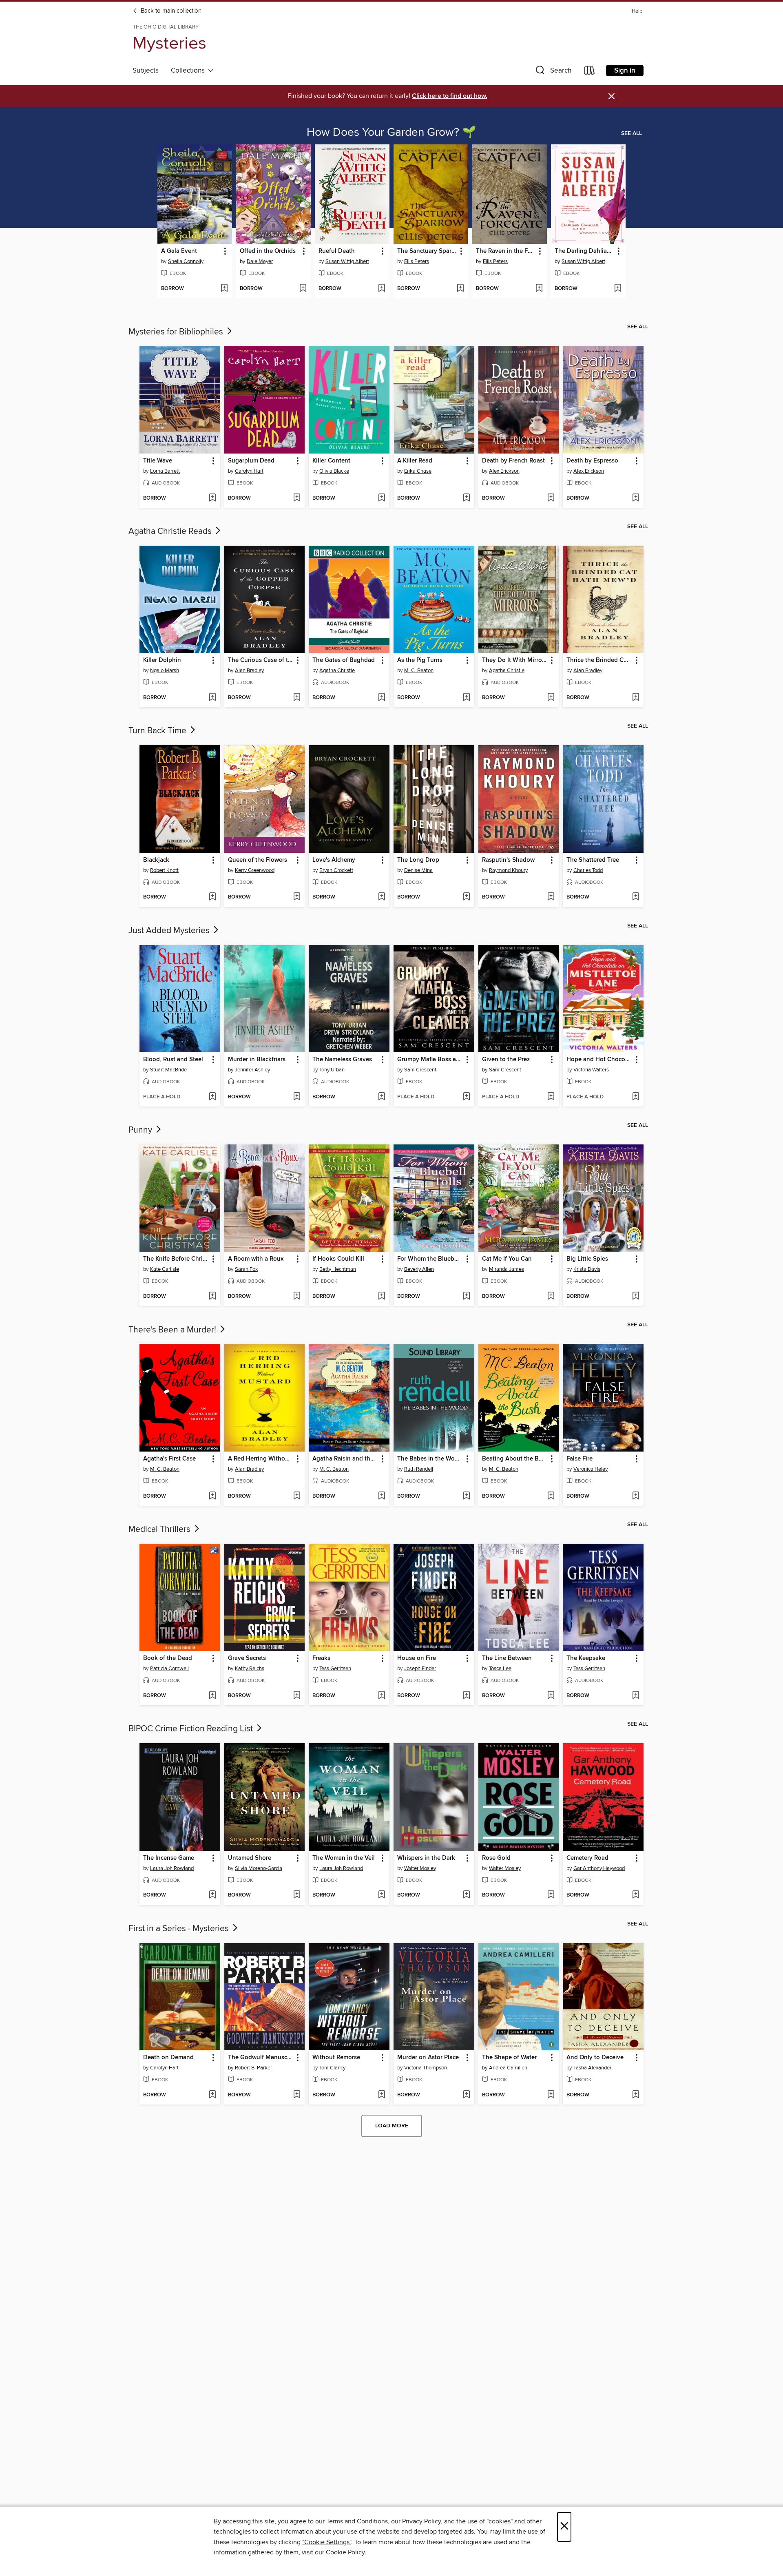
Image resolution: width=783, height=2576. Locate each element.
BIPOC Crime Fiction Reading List (192, 1729)
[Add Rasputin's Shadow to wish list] (551, 897)
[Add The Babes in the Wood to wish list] (466, 1496)
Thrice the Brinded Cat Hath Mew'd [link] (599, 660)
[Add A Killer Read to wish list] (466, 498)
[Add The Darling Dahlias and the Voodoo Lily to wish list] (618, 289)
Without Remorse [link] (336, 2058)
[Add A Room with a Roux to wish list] (297, 1297)
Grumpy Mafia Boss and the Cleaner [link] (430, 1060)
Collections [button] (189, 71)
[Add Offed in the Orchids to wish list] (303, 289)
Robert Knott (164, 870)
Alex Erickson (504, 471)
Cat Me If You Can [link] (507, 1259)
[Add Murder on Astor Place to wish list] (466, 2095)
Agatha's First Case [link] (169, 1459)
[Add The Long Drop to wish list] (466, 897)
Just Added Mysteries (170, 931)
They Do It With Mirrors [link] (514, 660)
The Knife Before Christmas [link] (176, 1259)
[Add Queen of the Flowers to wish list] (297, 897)
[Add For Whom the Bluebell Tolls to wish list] (466, 1297)
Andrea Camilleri (508, 2068)
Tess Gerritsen (335, 1669)
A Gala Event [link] (179, 251)
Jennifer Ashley (252, 1070)
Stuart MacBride (168, 1070)
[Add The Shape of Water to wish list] (551, 2095)
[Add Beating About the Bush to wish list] (551, 1496)
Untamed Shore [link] (250, 1858)
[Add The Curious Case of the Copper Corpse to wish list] (297, 698)
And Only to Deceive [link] (595, 2058)
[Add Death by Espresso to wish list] (636, 498)
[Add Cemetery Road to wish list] (636, 1895)
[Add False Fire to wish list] (636, 1496)
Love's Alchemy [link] (334, 860)
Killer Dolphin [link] (162, 660)
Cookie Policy (345, 2552)
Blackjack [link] (156, 860)
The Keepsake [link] (586, 1658)
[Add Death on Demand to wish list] (212, 2095)
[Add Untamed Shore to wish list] (297, 1895)
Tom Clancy (332, 2068)
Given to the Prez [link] (506, 1060)
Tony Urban (332, 1070)
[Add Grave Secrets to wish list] (297, 1696)
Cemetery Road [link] (587, 1858)
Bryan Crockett (336, 870)
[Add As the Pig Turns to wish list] (466, 698)
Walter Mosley (420, 1868)
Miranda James (507, 1269)
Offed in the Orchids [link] (268, 251)
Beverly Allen (419, 1269)
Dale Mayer (260, 261)
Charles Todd (588, 870)
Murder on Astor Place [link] (428, 2058)
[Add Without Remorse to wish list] (382, 2095)
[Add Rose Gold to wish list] (551, 1895)
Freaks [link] (321, 1658)
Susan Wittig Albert (347, 261)
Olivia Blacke (334, 471)
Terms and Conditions (357, 2521)
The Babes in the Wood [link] (430, 1459)
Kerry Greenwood (255, 870)
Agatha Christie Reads (171, 531)
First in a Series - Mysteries (180, 1929)
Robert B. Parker (253, 2068)
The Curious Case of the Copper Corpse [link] (261, 660)
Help (637, 11)
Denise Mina (418, 870)
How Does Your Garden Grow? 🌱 (391, 133)
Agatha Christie (337, 671)
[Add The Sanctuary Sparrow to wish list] (460, 289)
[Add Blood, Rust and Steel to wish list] (212, 1097)
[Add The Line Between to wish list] (551, 1696)
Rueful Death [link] (337, 251)
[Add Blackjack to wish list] (212, 897)
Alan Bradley (249, 671)
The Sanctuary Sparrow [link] (427, 251)
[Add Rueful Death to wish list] (382, 289)
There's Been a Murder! (173, 1330)
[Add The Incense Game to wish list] (212, 1895)
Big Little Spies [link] (587, 1259)
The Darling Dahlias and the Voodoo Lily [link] (584, 251)
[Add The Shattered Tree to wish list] (636, 897)
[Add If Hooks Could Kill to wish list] (382, 1297)
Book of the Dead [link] (168, 1658)
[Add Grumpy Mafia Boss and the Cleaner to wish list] (466, 1097)
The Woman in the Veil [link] (344, 1858)
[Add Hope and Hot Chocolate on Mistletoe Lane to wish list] (636, 1097)
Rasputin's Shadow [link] (508, 860)
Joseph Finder (420, 1669)
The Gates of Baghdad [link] (344, 660)
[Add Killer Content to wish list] (382, 498)
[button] (553, 72)
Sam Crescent (420, 1070)
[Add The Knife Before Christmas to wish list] (212, 1297)
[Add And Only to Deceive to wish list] (636, 2095)
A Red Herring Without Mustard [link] (261, 1459)
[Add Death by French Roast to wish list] (551, 498)
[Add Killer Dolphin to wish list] (212, 698)
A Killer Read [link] (415, 461)
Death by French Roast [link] (513, 461)
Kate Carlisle (165, 1269)
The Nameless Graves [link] (342, 1060)
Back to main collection (170, 11)
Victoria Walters (591, 1070)
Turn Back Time (158, 731)
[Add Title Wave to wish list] (212, 498)
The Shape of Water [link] (509, 2058)
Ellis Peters (417, 261)
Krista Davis (587, 1269)
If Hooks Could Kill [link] (338, 1259)
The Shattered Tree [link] (593, 860)
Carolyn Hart (249, 471)
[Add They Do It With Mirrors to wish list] (551, 698)
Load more (392, 2126)
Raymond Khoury (508, 870)
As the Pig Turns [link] (420, 660)
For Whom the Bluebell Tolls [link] (430, 1259)
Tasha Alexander (592, 2068)
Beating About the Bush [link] (515, 1459)
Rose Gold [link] (496, 1858)
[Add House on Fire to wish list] (466, 1696)
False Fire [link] (580, 1459)
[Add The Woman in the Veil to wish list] (382, 1895)
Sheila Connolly (186, 261)
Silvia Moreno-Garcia (259, 1868)
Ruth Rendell (419, 1469)
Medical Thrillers (160, 1529)
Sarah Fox (246, 1269)
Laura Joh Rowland (172, 1868)
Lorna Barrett (165, 471)
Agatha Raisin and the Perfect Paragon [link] (345, 1459)
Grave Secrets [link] (247, 1658)
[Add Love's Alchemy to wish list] (382, 897)
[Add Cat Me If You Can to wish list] (551, 1297)
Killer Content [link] (331, 461)
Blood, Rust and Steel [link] (173, 1060)
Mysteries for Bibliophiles (177, 332)
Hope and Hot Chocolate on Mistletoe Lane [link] (599, 1060)
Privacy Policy (421, 2521)
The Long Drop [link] (418, 860)
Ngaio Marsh (165, 671)
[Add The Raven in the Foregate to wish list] (539, 289)
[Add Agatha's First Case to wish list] (212, 1496)
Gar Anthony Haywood (599, 1868)
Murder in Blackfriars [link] (257, 1060)
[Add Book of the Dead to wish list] (212, 1696)
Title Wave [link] (158, 461)
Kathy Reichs (250, 1669)
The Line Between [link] (507, 1658)
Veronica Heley (591, 1469)
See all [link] (631, 133)
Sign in (625, 71)
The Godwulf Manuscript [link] (261, 2058)
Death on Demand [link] (168, 2058)
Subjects (146, 71)
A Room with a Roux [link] (256, 1259)
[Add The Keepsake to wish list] (636, 1696)
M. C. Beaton (419, 671)
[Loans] (590, 72)
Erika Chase (418, 471)
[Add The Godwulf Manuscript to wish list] (297, 2095)
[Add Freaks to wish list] (382, 1696)
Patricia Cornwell (169, 1669)
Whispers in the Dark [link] (426, 1858)
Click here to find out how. (450, 96)
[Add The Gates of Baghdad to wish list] (382, 698)
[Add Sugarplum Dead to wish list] (297, 498)
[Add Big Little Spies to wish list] (636, 1297)
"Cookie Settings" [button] (327, 2542)
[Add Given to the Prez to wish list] (551, 1097)
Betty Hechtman (338, 1269)
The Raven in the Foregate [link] (506, 251)
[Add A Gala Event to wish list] (224, 289)
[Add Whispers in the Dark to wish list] (466, 1895)
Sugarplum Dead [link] (251, 461)
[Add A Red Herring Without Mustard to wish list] (297, 1496)
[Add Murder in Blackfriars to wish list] (297, 1097)
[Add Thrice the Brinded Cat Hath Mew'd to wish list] (636, 698)
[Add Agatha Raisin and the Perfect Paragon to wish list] (382, 1496)
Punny (141, 1130)
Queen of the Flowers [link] (258, 860)
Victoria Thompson (426, 2068)
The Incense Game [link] (169, 1858)
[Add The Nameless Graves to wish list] (382, 1097)
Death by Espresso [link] (592, 461)
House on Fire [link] (417, 1658)
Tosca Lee (500, 1669)
